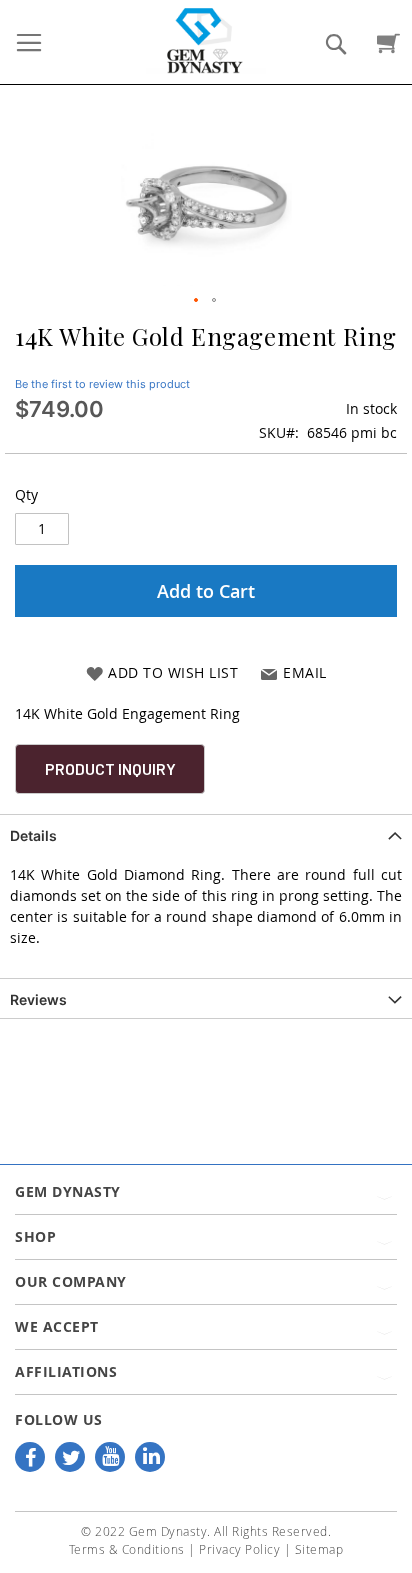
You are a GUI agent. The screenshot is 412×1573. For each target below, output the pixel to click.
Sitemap (319, 1549)
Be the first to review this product (102, 384)
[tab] (206, 834)
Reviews (38, 999)
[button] (197, 301)
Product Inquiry (110, 768)
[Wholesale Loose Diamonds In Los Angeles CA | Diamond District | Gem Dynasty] (206, 39)
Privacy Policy (239, 1549)
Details (33, 835)
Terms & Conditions (127, 1549)
